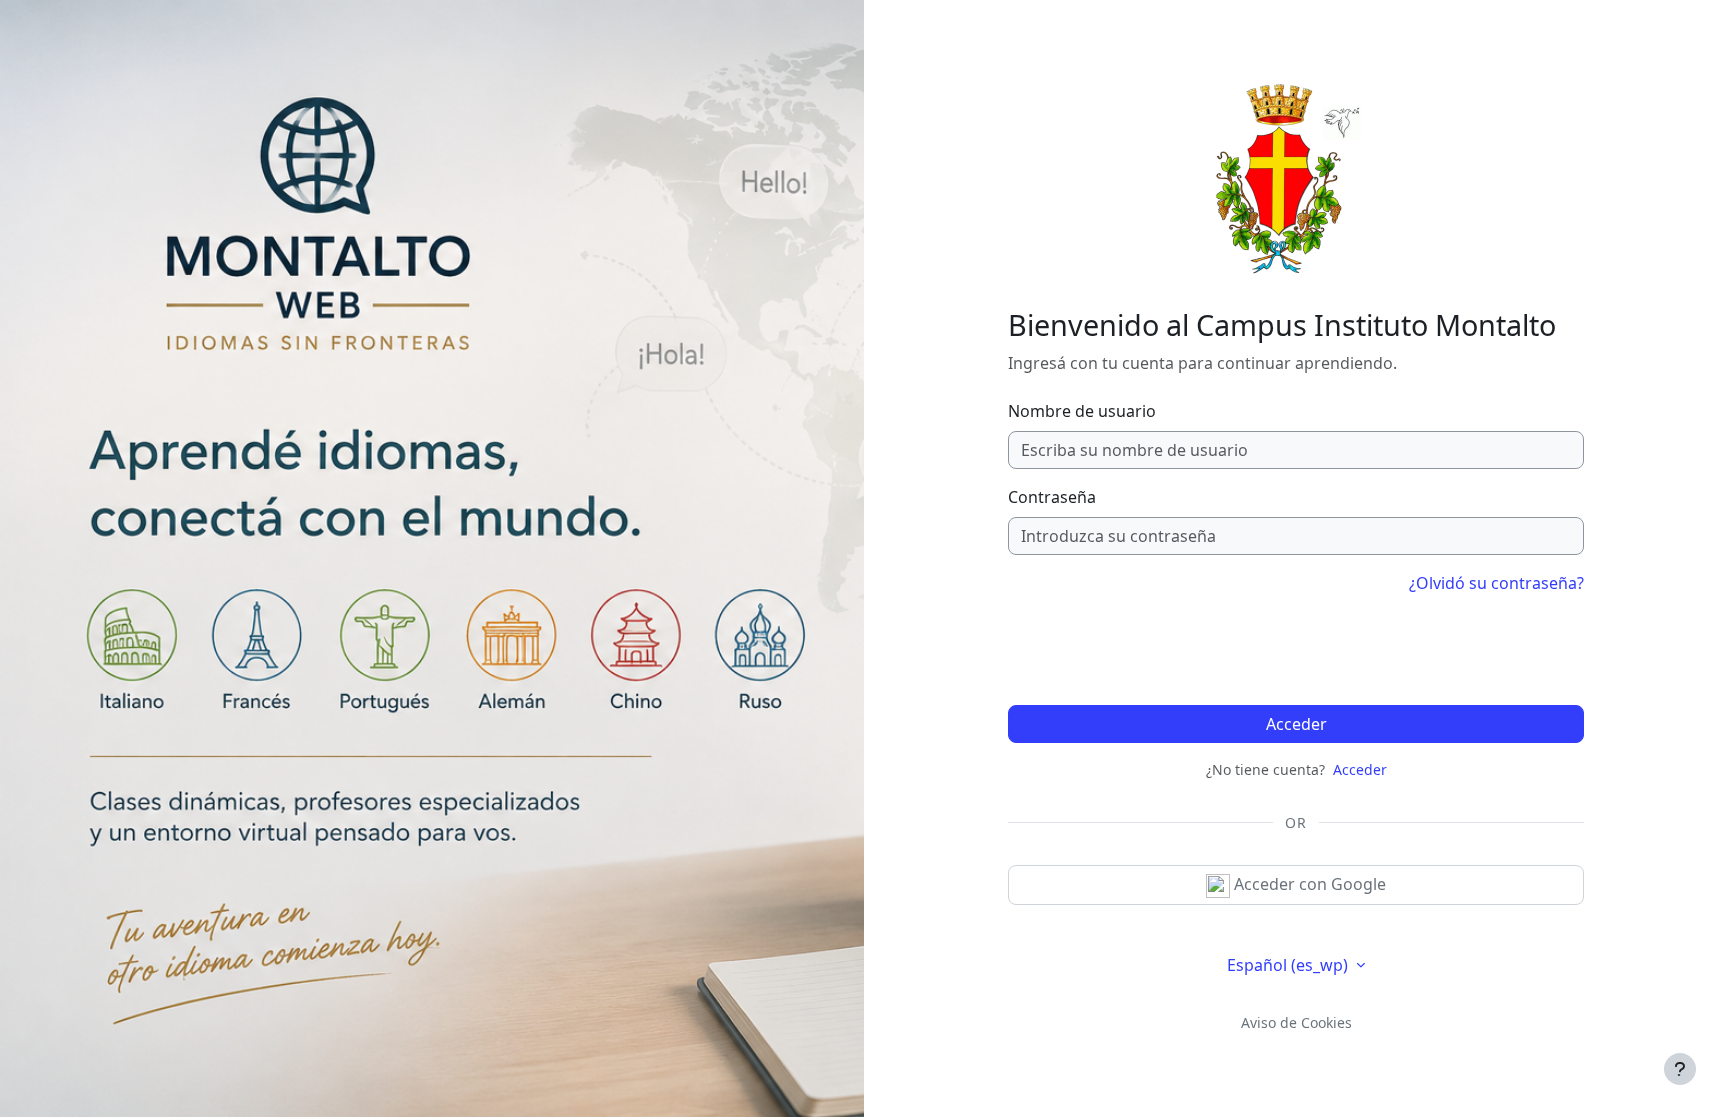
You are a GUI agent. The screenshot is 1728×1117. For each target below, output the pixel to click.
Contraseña (1052, 497)
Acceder (1296, 724)
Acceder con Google (1308, 884)
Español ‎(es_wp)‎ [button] (1289, 965)
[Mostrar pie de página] (1680, 1069)
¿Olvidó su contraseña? (1496, 583)
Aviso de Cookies (1296, 1022)
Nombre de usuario (1082, 411)
